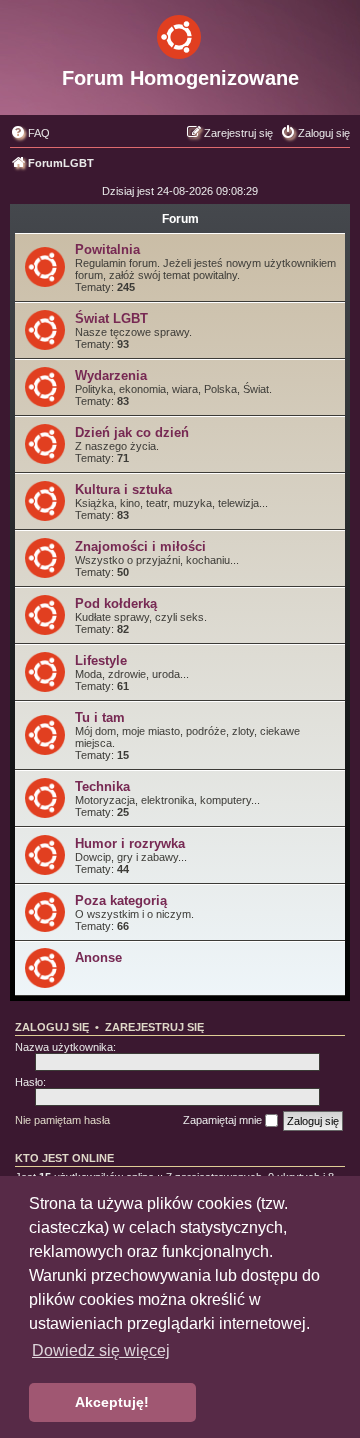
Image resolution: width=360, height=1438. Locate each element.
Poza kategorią (121, 900)
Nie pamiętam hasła (62, 1120)
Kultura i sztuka (123, 489)
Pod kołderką (116, 603)
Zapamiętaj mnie (224, 1120)
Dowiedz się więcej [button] (101, 1350)
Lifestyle (101, 660)
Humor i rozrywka (130, 843)
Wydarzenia (111, 375)
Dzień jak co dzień (132, 432)
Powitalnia (107, 249)
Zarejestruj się (154, 1027)
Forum (180, 219)
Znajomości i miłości (140, 546)
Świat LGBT (111, 318)
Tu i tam (100, 717)
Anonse (98, 957)
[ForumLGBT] (180, 33)
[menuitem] (30, 133)
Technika (102, 786)
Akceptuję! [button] (112, 1402)
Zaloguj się (52, 1027)
